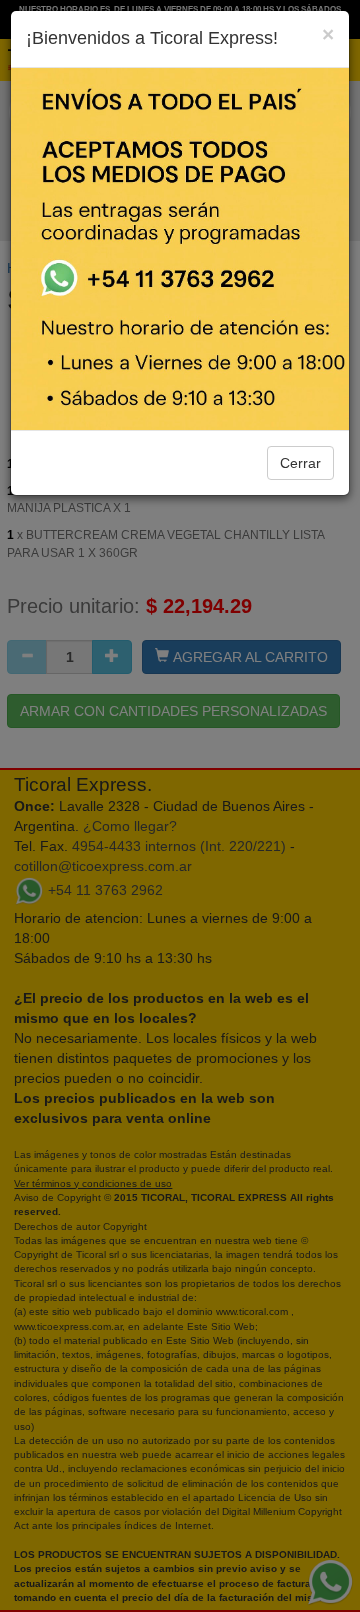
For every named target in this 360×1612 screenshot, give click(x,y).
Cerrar (300, 463)
